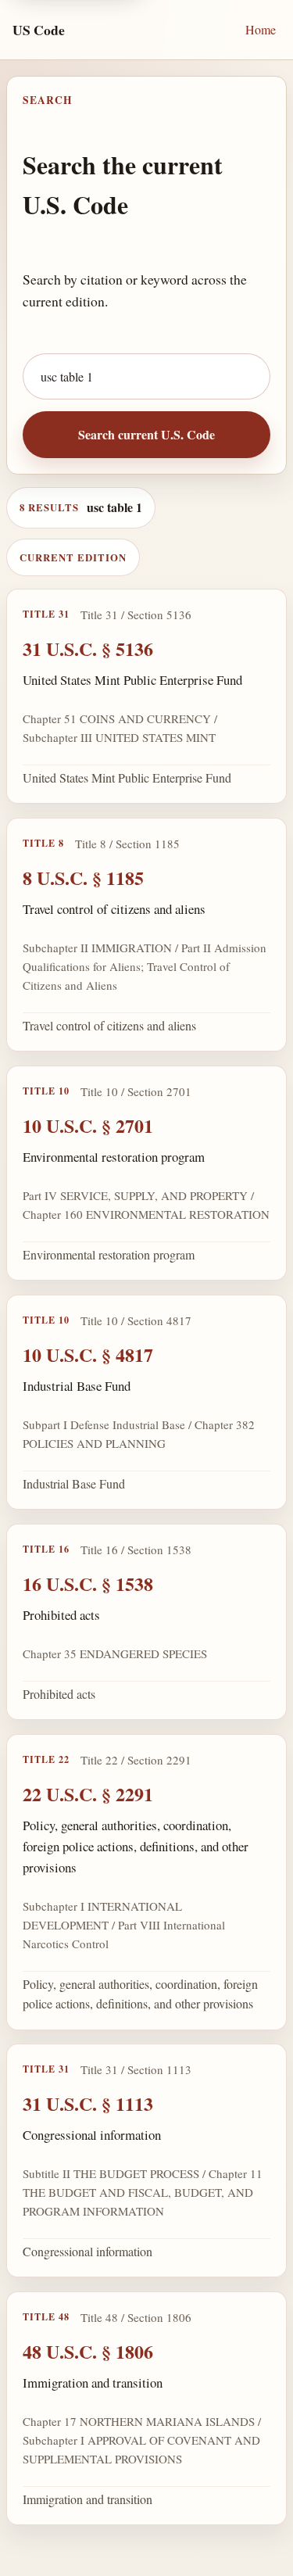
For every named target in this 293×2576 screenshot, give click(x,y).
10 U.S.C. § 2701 (88, 1125)
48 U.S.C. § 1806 (88, 2351)
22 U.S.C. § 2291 (88, 1794)
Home (261, 29)
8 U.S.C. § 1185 (83, 878)
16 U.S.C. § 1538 (88, 1584)
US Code (39, 30)
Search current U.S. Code (146, 434)
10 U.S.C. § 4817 (88, 1354)
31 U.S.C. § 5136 (88, 648)
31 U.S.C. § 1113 (88, 2103)
